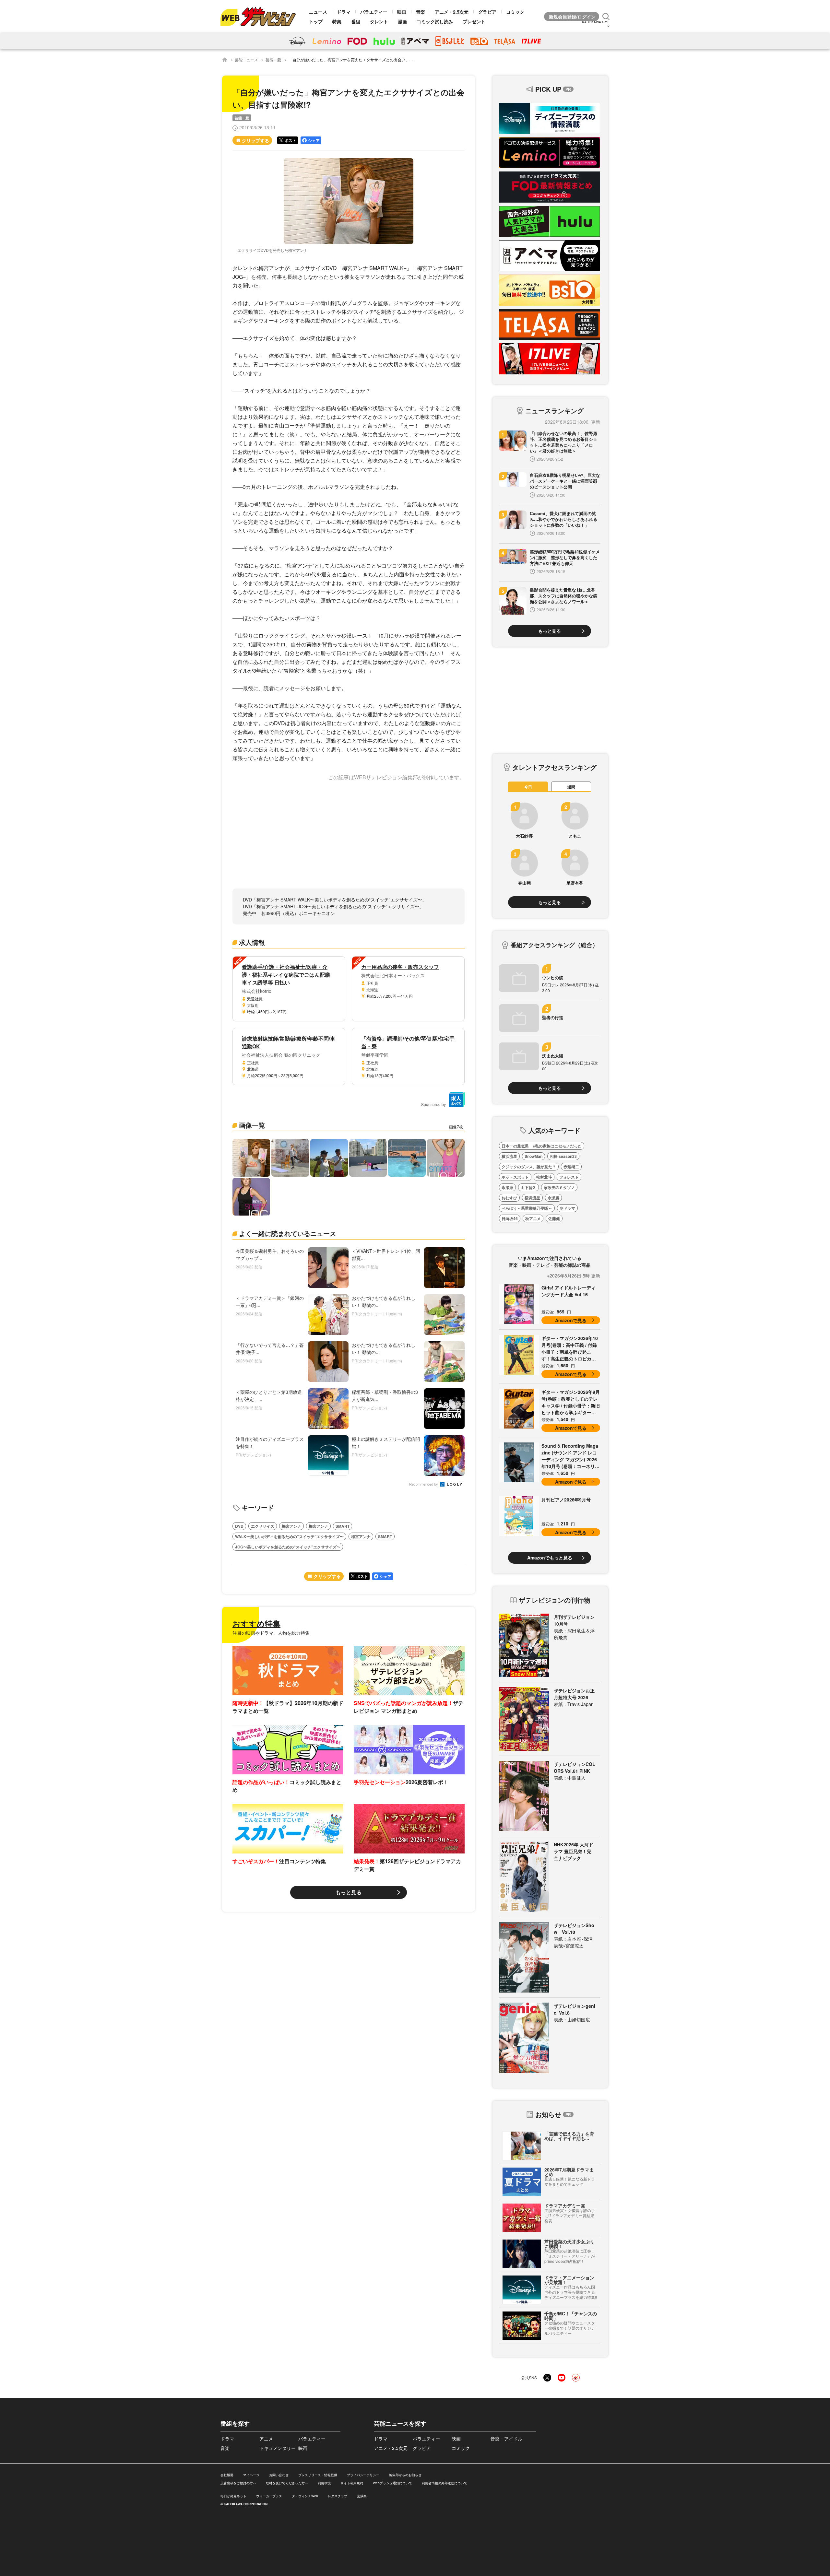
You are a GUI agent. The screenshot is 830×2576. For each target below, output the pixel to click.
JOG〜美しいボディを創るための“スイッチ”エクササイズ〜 (288, 1547)
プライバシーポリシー (363, 2475)
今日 (528, 787)
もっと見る (349, 1892)
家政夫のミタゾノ (559, 1187)
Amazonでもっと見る (550, 1558)
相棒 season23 (563, 1156)
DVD (239, 1526)
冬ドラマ (567, 1208)
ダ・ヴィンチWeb (305, 2496)
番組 (356, 21)
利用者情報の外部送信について (445, 2483)
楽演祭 (362, 2496)
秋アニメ (533, 1218)
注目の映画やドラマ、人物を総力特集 (271, 1633)
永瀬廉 (507, 1187)
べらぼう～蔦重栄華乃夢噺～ (527, 1208)
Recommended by (424, 1484)
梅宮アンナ (291, 1526)
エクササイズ (263, 1526)
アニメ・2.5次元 (452, 12)
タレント (379, 21)
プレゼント (474, 21)
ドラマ (344, 12)
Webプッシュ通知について (392, 2483)
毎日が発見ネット (233, 2496)
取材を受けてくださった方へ (287, 2483)
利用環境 (324, 2483)
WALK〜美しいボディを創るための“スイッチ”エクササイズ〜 (289, 1536)
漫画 (402, 21)
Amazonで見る (571, 1320)
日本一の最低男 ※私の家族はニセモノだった (542, 1146)
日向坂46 (510, 1218)
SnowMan (534, 1156)
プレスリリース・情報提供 (318, 2475)
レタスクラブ (338, 2496)
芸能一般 (273, 59)
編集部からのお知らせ (405, 2475)
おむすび (509, 1198)
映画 (402, 12)
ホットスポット (515, 1177)
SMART (343, 1526)
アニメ (266, 2439)
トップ (316, 21)
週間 (571, 787)
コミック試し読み (435, 21)
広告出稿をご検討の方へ (238, 2483)
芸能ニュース (246, 59)
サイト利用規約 (352, 2483)
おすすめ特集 (256, 1623)
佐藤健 (554, 1218)
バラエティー (374, 12)
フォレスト (569, 1177)
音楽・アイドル (506, 2439)
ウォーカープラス (269, 2496)
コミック (515, 12)
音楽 (421, 12)
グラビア (487, 12)
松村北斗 (544, 1177)
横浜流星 (509, 1156)
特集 (337, 21)
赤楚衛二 (571, 1167)
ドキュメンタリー (278, 2448)
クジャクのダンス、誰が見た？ (529, 1167)
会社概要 (227, 2475)
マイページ (251, 2475)
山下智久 (528, 1187)
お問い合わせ (279, 2475)
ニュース (318, 12)
